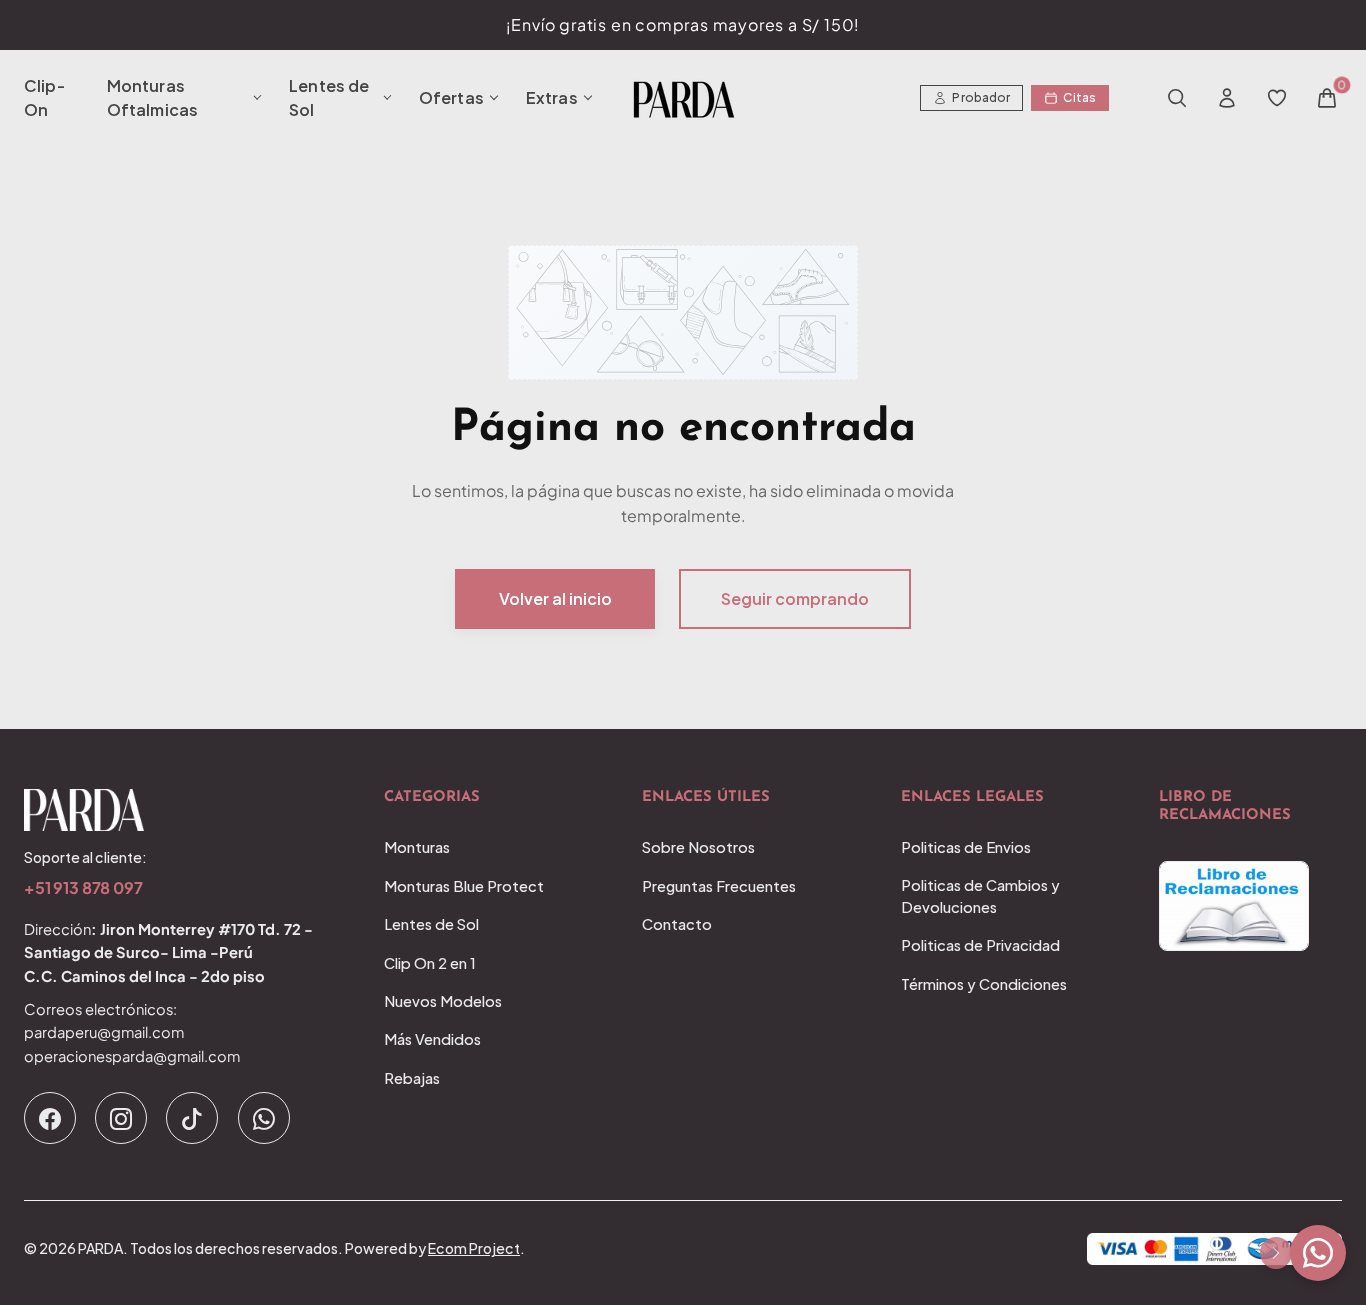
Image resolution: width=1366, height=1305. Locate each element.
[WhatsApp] (264, 1118)
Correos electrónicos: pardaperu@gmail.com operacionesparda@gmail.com (132, 1032)
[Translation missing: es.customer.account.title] (1227, 98)
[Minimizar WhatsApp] (1276, 1253)
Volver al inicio (555, 598)
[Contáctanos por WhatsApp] (1318, 1253)
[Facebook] (50, 1118)
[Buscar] (1177, 98)
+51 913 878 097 (83, 888)
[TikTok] (192, 1118)
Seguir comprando (795, 598)
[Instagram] (121, 1118)
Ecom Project (474, 1248)
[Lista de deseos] (1277, 98)
